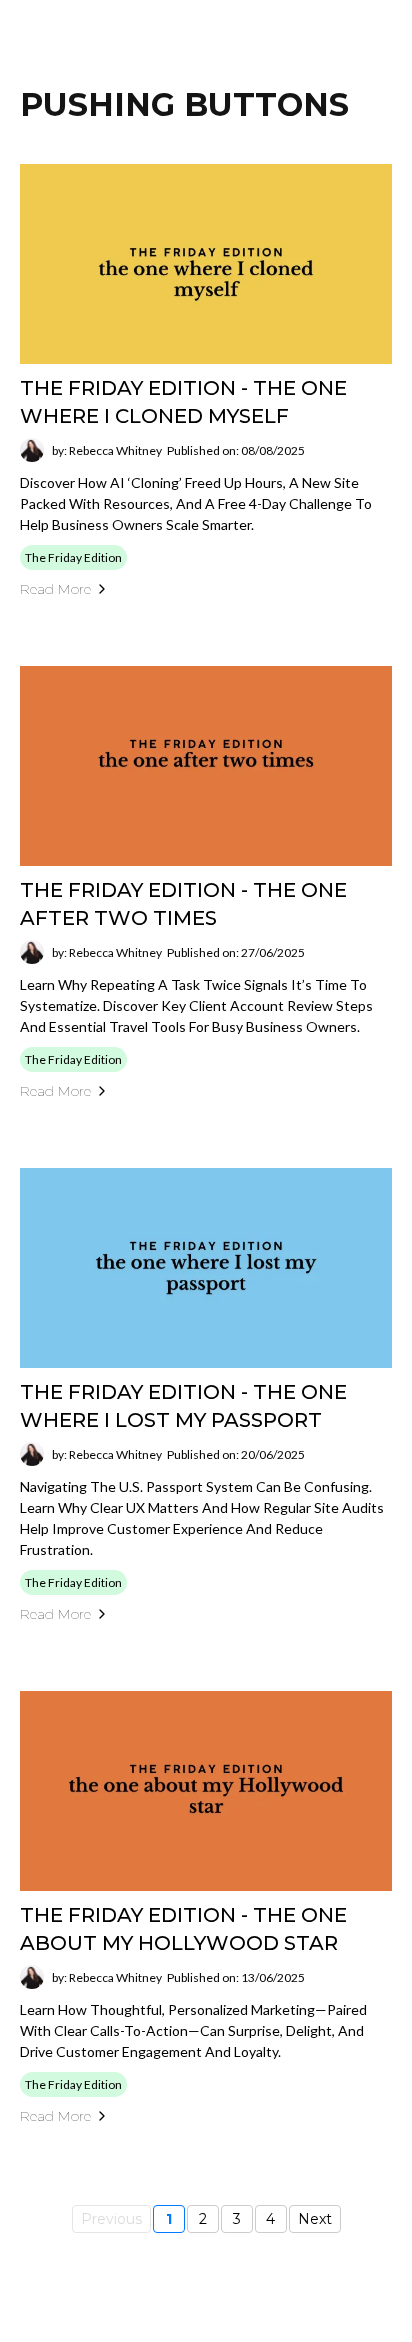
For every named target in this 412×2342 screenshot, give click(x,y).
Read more (55, 589)
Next (315, 2219)
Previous (111, 2219)
